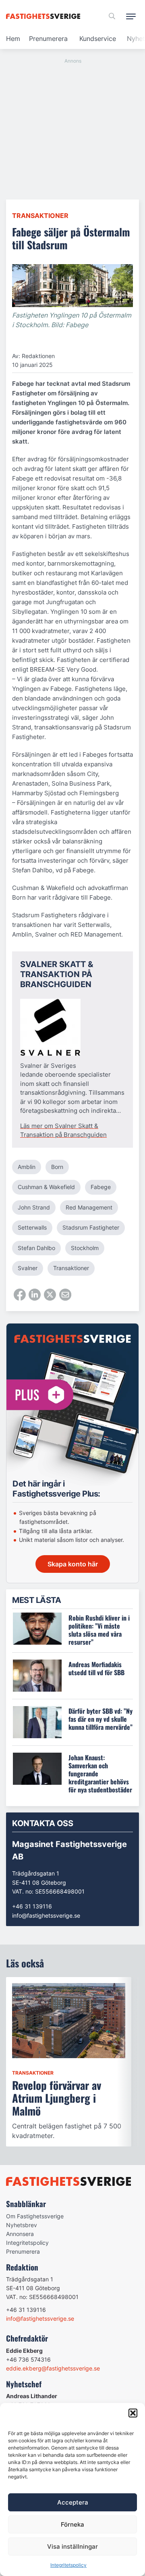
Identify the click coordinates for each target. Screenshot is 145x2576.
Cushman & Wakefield (46, 1187)
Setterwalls (32, 1227)
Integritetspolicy (68, 2565)
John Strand (34, 1207)
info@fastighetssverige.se (46, 1915)
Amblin (27, 1167)
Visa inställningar (72, 2546)
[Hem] (45, 16)
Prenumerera (48, 39)
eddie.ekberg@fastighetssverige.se (53, 2368)
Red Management (89, 1207)
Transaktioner (40, 216)
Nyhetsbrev (22, 2225)
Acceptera (73, 2502)
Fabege (101, 1187)
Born (57, 1167)
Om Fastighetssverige (35, 2216)
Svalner (28, 1268)
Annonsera (20, 2234)
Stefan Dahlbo (36, 1248)
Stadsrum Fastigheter (91, 1227)
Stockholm (85, 1248)
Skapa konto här (73, 1564)
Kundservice (98, 39)
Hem (13, 39)
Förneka (72, 2524)
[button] (133, 2413)
